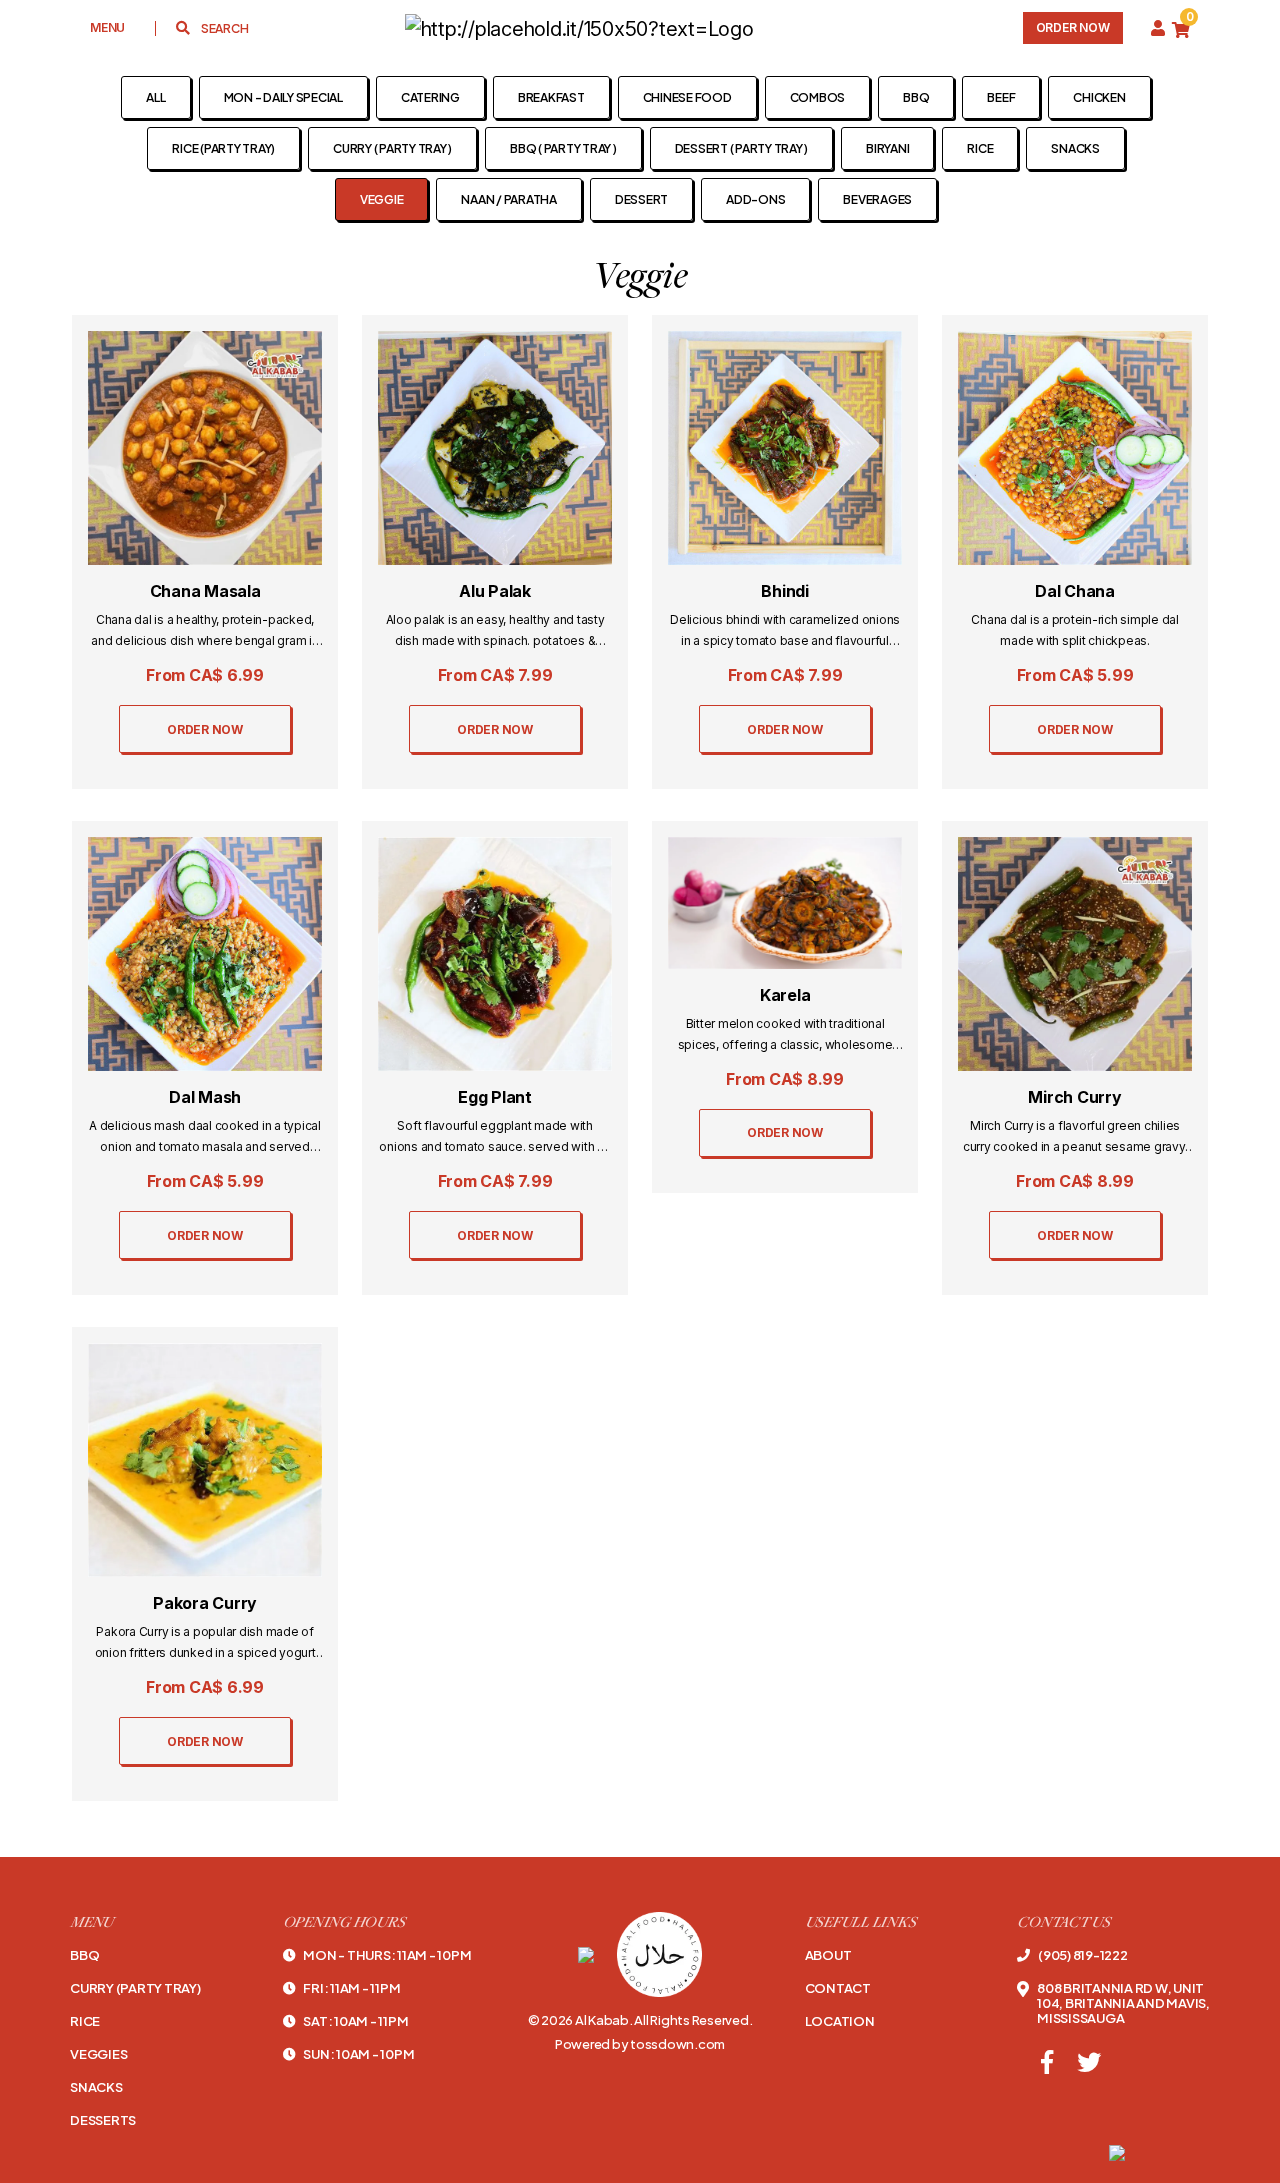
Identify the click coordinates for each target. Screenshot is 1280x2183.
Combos (818, 97)
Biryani (887, 148)
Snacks (1075, 148)
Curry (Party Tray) (135, 1988)
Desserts (103, 2120)
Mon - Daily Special (283, 97)
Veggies (98, 2054)
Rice (980, 148)
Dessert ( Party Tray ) (742, 148)
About (828, 1955)
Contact (838, 1988)
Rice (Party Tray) (223, 148)
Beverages (877, 199)
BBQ (916, 97)
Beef (1001, 97)
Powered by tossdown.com (640, 2044)
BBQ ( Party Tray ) (563, 148)
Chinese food (687, 97)
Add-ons (755, 199)
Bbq (84, 1955)
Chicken (1099, 97)
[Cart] (1181, 28)
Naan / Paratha (509, 199)
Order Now (1073, 27)
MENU (107, 27)
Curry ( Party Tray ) (392, 148)
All (155, 97)
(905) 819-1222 (1082, 1955)
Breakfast (551, 97)
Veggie (382, 199)
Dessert (641, 199)
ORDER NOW (205, 729)
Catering (430, 97)
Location (840, 2021)
